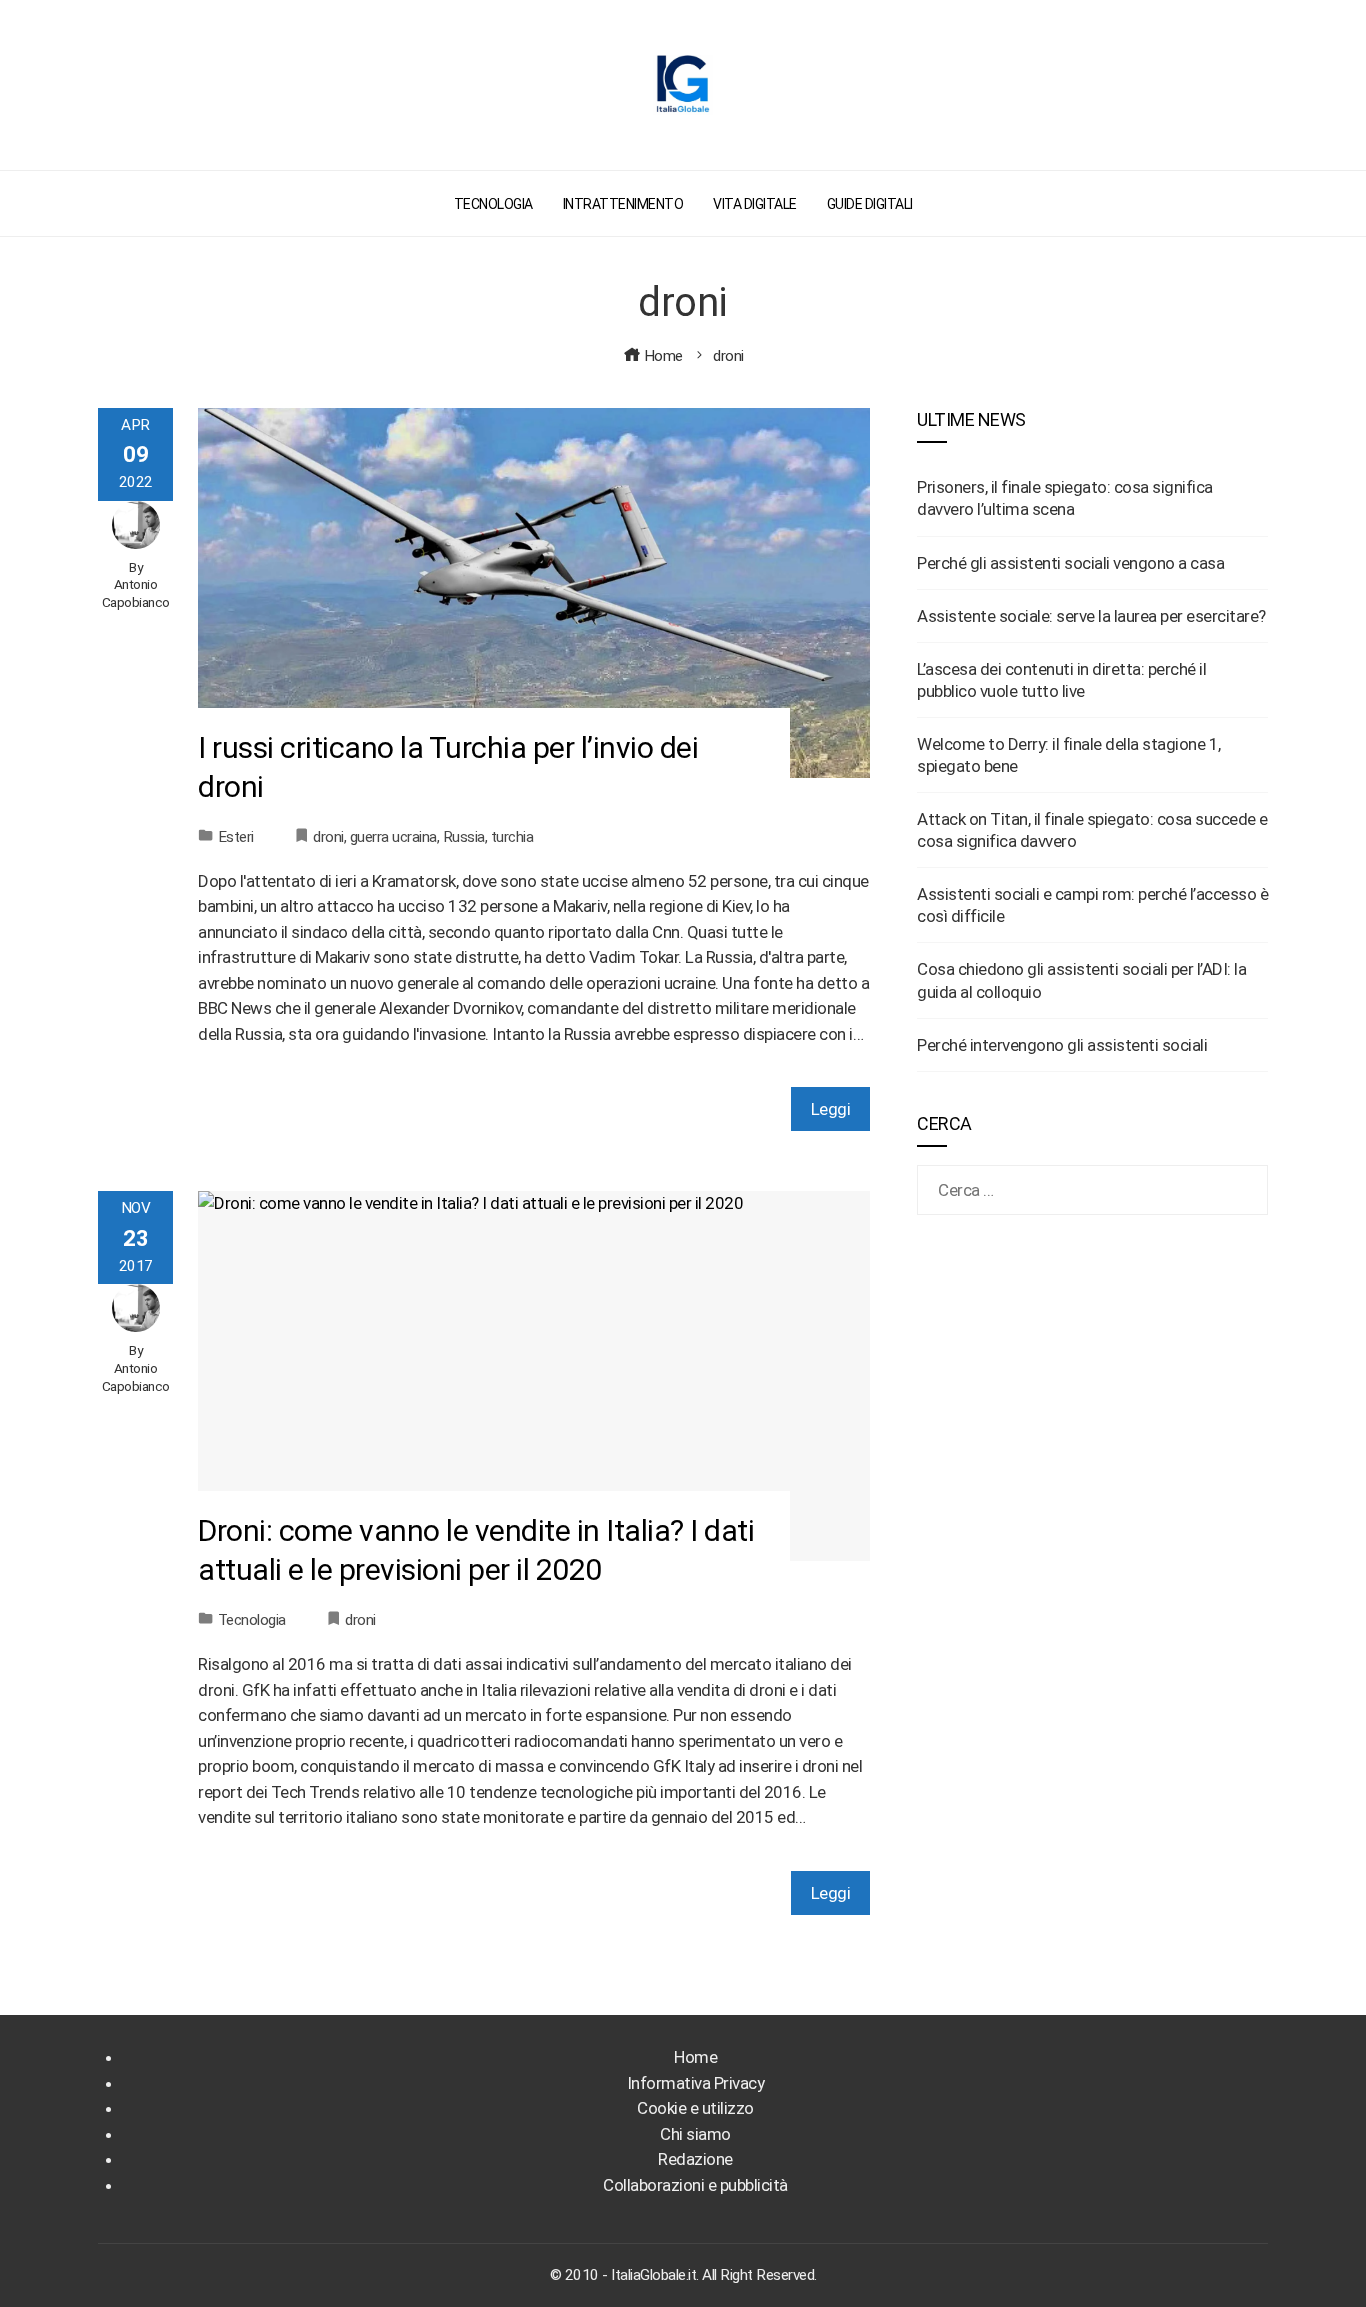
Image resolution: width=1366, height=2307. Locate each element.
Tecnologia (252, 1620)
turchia (512, 837)
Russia (464, 837)
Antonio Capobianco (136, 593)
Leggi (831, 1109)
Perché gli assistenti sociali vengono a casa (1070, 563)
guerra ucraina (393, 837)
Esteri (236, 837)
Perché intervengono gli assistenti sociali (1062, 1045)
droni (328, 837)
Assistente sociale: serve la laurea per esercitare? (1091, 616)
